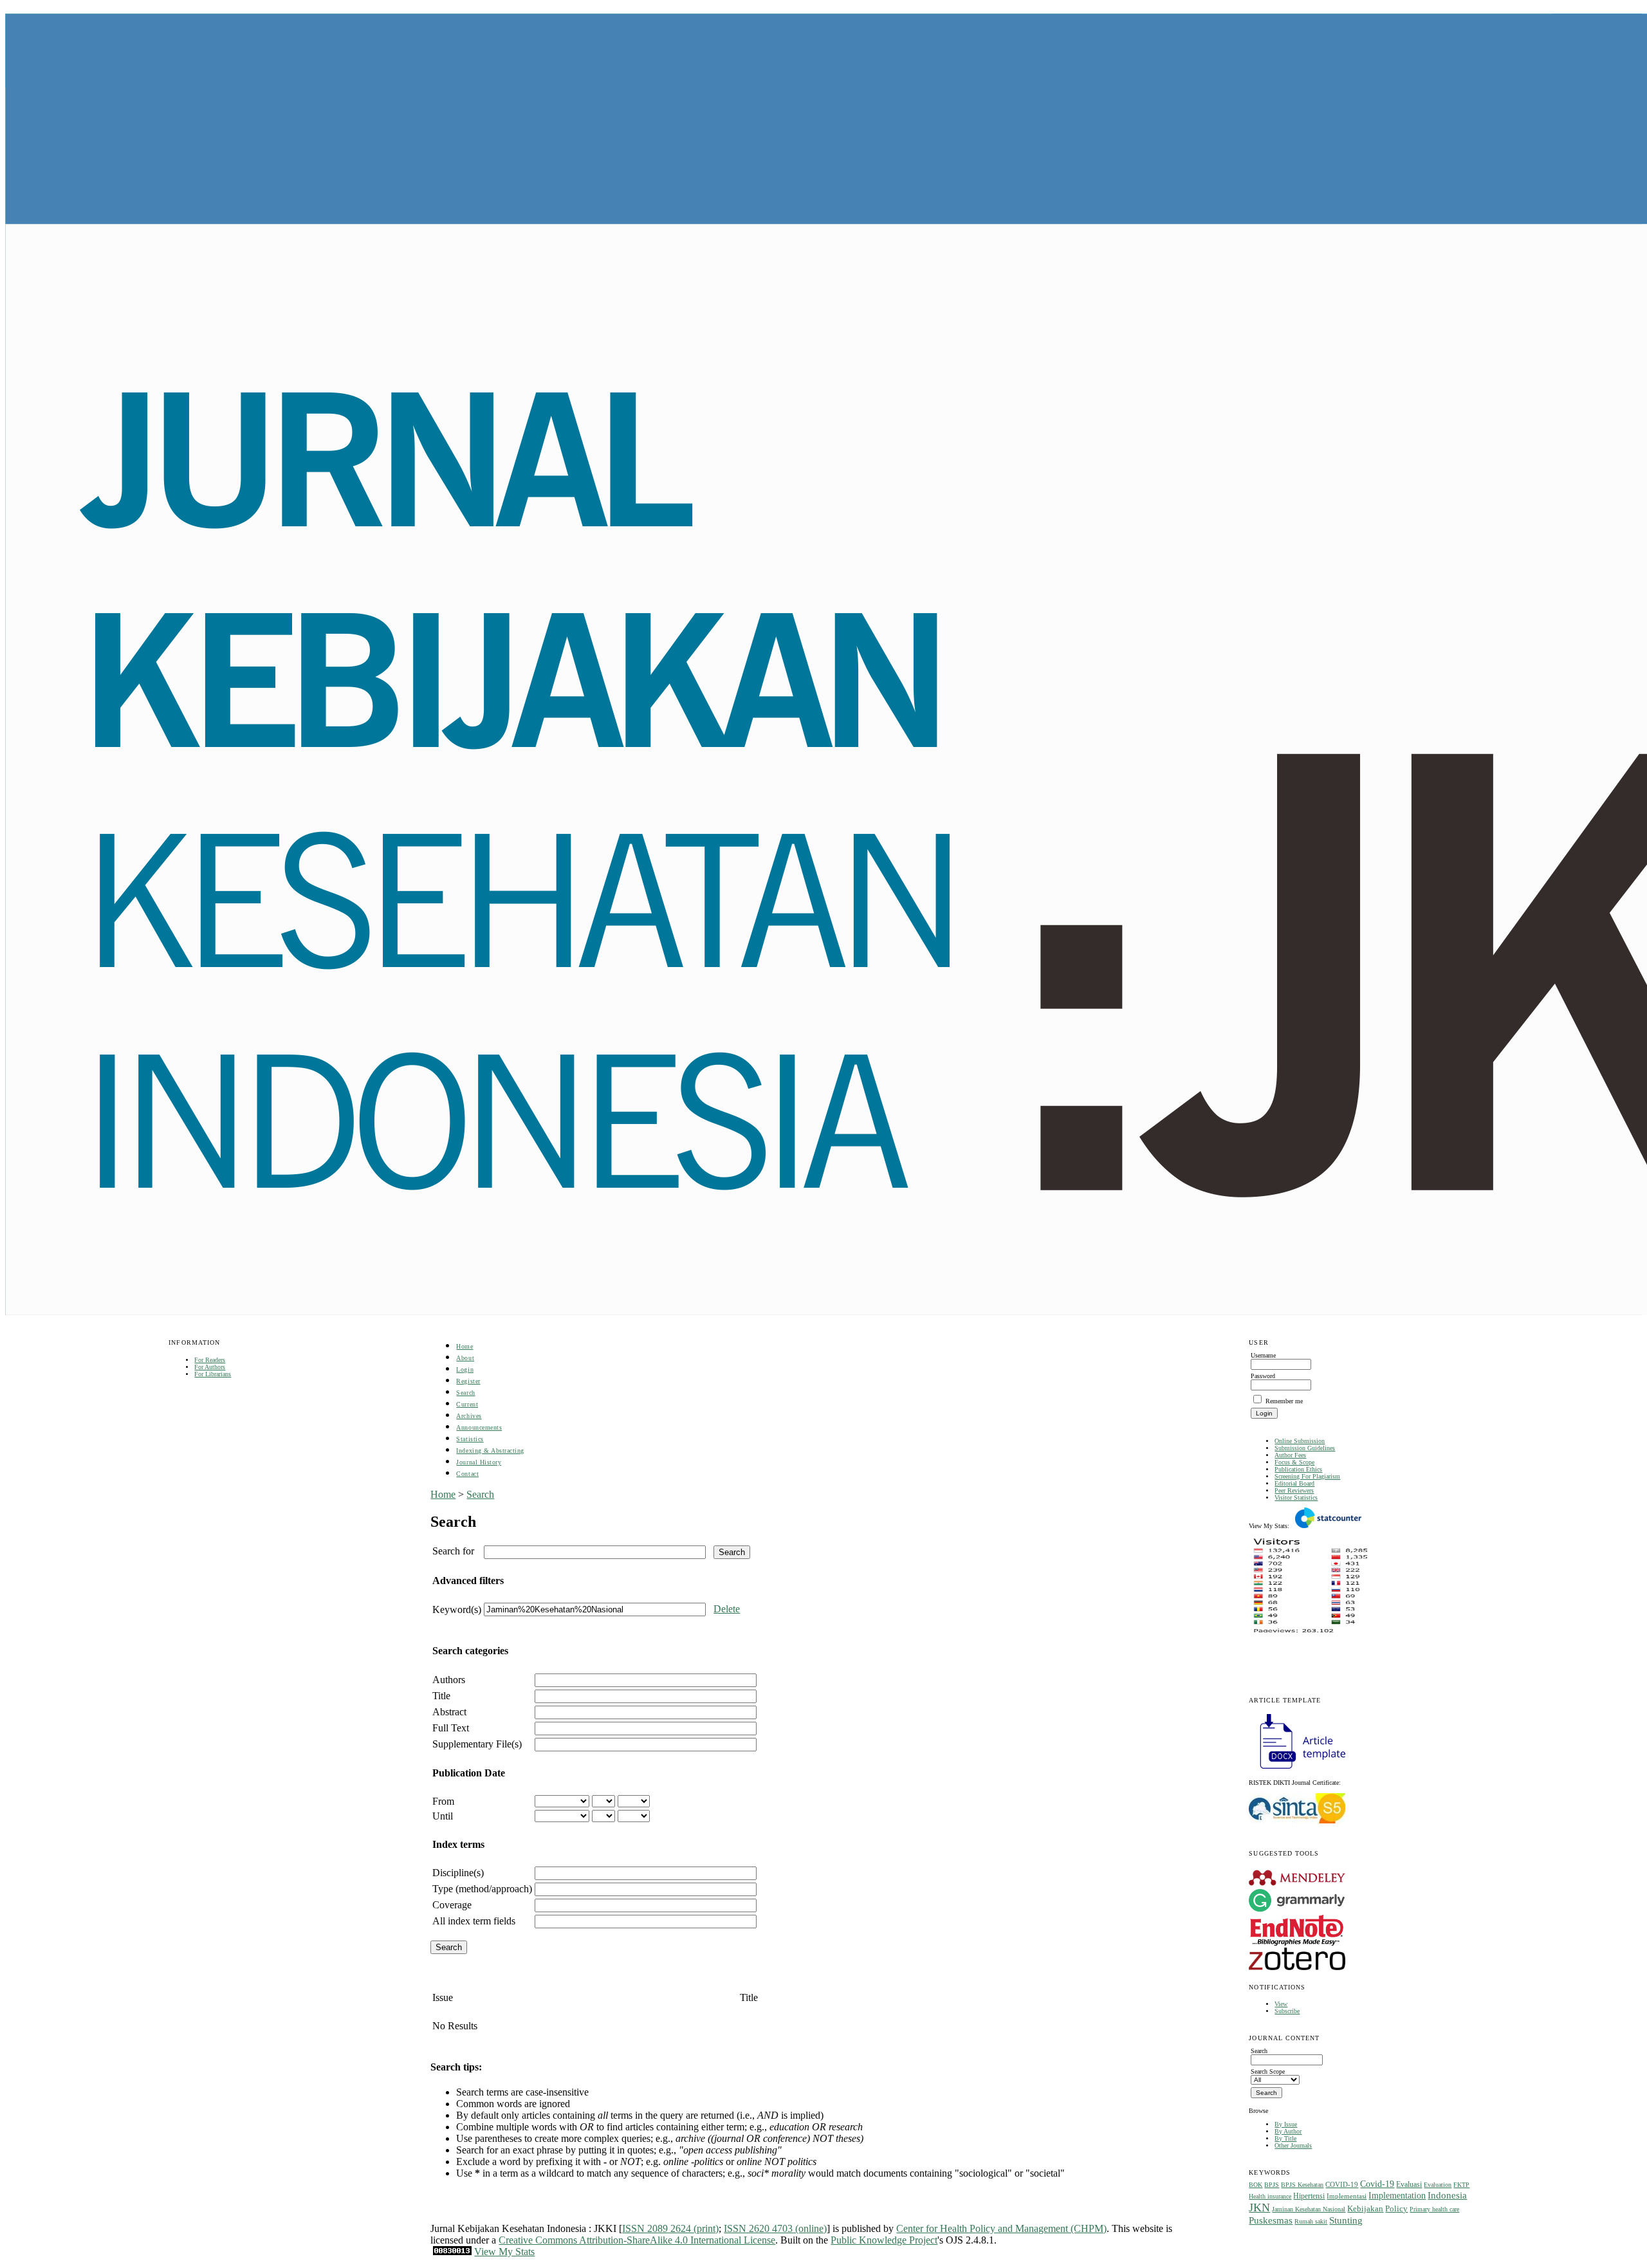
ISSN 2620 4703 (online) (775, 2228)
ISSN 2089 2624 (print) (670, 2228)
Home (465, 1346)
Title (441, 1696)
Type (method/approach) (482, 1889)
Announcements (479, 1427)
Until (443, 1816)
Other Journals (1293, 2145)
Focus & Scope (1294, 1462)
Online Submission (1300, 1441)
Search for (453, 1551)
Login (465, 1369)
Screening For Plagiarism (1307, 1476)
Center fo (915, 2228)
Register (468, 1381)
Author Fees (1290, 1455)
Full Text (451, 1728)
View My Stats (504, 2252)
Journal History (479, 1462)
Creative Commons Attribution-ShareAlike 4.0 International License (637, 2240)
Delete (727, 1609)
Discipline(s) (458, 1873)
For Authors (210, 1367)
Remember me (1284, 1401)
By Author (1288, 2131)
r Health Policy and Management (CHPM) (1020, 2228)
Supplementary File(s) (477, 1744)
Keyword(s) (457, 1609)
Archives (469, 1416)
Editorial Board (1294, 1483)
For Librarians (213, 1374)
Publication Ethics (1298, 1469)
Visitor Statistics (1296, 1498)
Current (467, 1404)
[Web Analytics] (452, 2252)
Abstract (449, 1712)
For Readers (210, 1360)
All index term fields (474, 1921)
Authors (449, 1680)
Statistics (470, 1439)
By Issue (1286, 2124)
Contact (467, 1474)
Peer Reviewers (1294, 1490)
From (443, 1801)
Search (465, 1393)
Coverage (452, 1905)
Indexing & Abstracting (490, 1451)
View (1281, 2004)
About (465, 1358)
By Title (1285, 2138)
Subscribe (1287, 2011)
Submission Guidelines (1305, 1448)
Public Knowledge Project (884, 2240)
